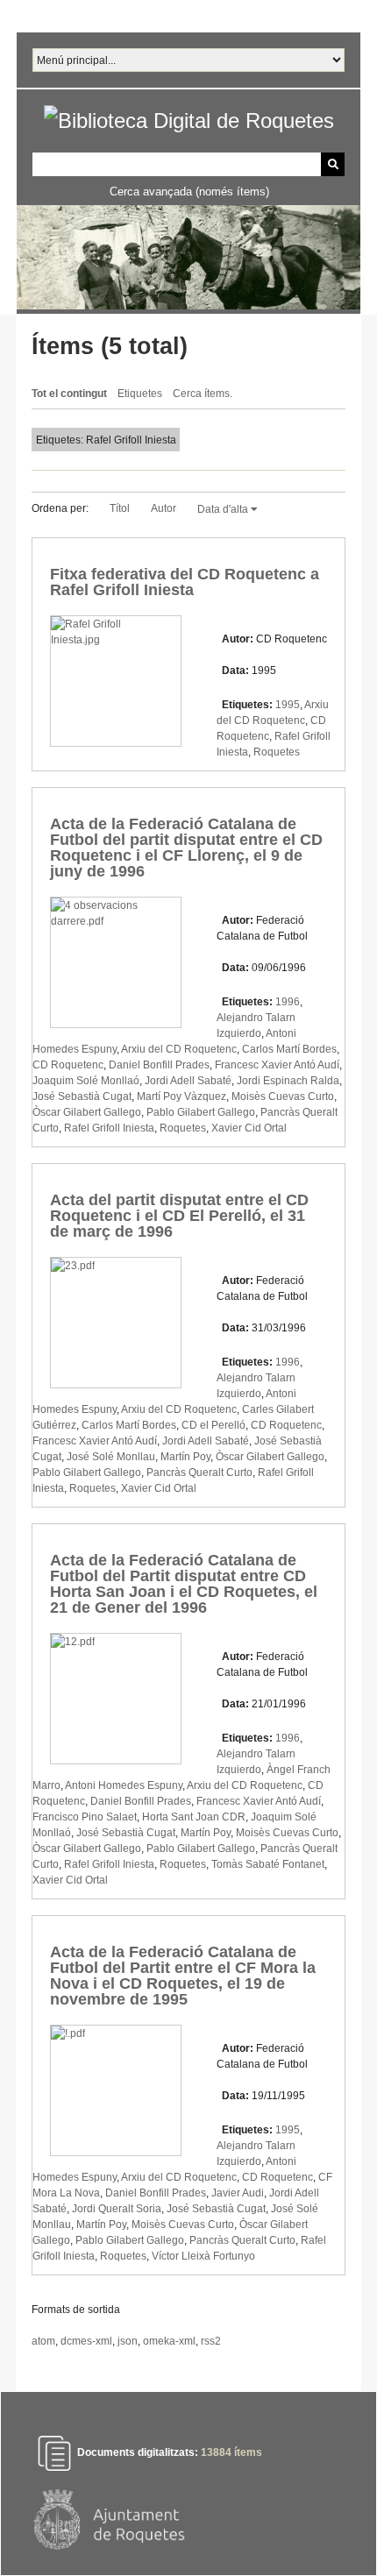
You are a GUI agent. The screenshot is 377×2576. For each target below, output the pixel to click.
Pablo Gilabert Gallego (201, 1112)
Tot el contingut (69, 394)
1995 (288, 705)
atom (43, 2341)
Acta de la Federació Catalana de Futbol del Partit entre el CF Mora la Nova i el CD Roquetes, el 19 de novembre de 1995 (183, 1976)
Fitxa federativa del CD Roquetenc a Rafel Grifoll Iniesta (185, 582)
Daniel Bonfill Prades (159, 1065)
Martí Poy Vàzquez (181, 1096)
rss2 (211, 2341)
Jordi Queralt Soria (117, 2209)
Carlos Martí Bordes (289, 1049)
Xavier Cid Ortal (249, 1128)
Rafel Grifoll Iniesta (109, 1128)
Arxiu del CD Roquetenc (179, 1049)
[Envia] (333, 164)
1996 (288, 1002)
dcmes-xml (86, 2341)
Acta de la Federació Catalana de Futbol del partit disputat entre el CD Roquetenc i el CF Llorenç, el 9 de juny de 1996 (186, 848)
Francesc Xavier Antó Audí (277, 1065)
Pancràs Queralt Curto (199, 1473)
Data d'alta (224, 509)
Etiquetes (140, 394)
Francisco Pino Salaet (85, 1817)
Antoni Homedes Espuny (124, 1785)
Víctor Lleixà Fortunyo (203, 2256)
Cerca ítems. (203, 394)
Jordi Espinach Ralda (288, 1081)
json (128, 2341)
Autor (164, 508)
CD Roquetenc (68, 1065)
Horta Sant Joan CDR (194, 1817)
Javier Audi (238, 2193)
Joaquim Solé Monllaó (86, 1081)
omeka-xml (169, 2341)
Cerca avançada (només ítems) (189, 192)
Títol (120, 508)
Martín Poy (185, 1457)
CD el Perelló (213, 1425)
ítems (231, 2452)
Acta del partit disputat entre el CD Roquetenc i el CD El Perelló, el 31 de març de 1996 (179, 1216)
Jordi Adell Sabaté (188, 1081)
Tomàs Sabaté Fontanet (268, 1864)
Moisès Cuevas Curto (283, 1096)
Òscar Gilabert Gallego (87, 1112)
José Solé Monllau (111, 1457)
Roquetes (277, 752)
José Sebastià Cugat (82, 1096)
